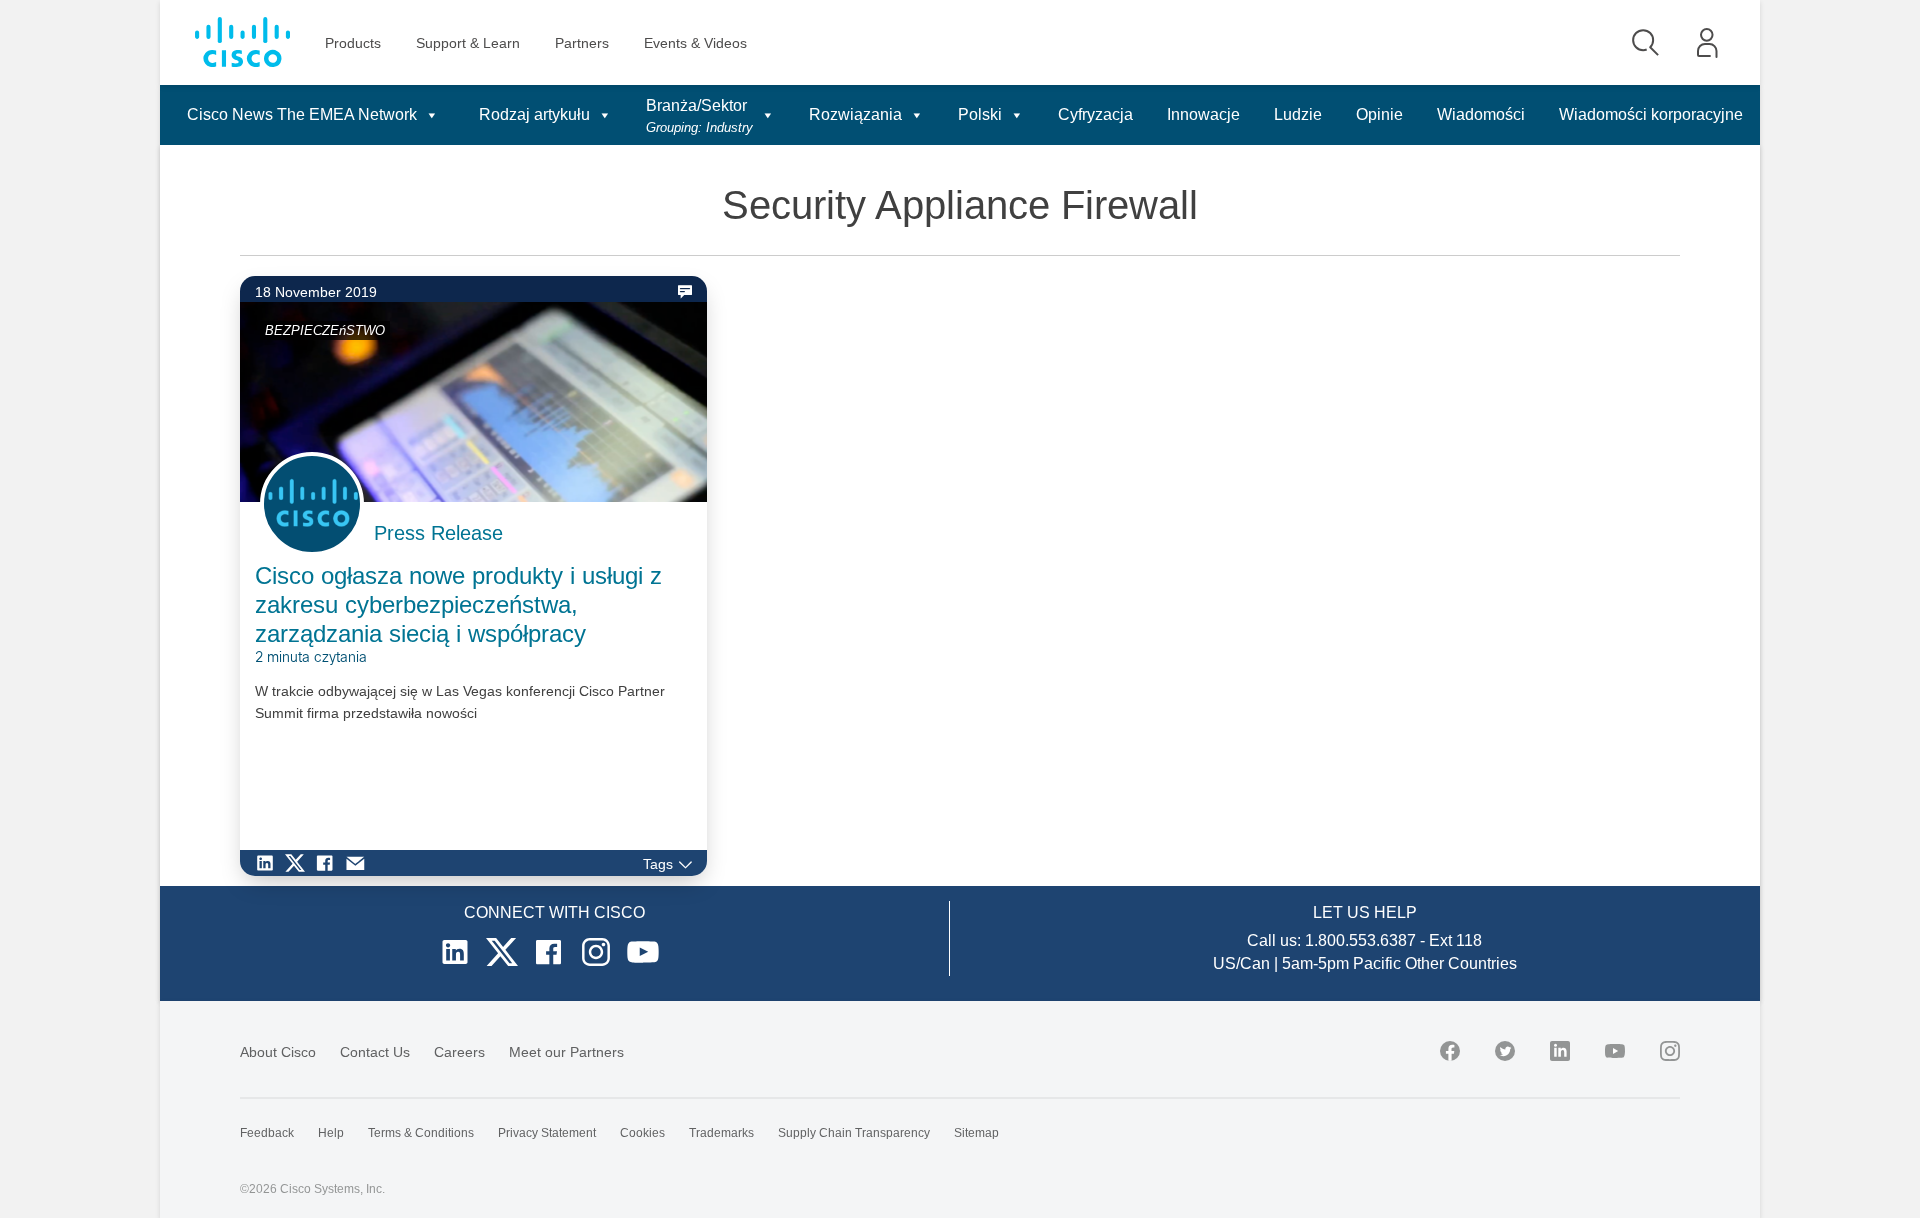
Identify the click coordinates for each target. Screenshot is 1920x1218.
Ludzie (1298, 114)
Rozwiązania (855, 114)
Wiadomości (1481, 114)
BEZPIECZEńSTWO (325, 330)
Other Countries (1461, 963)
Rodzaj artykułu (534, 114)
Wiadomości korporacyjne (1651, 114)
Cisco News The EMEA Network (302, 114)
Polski (980, 114)
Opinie (1379, 114)
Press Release (438, 533)
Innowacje (1203, 114)
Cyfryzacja (1095, 114)
